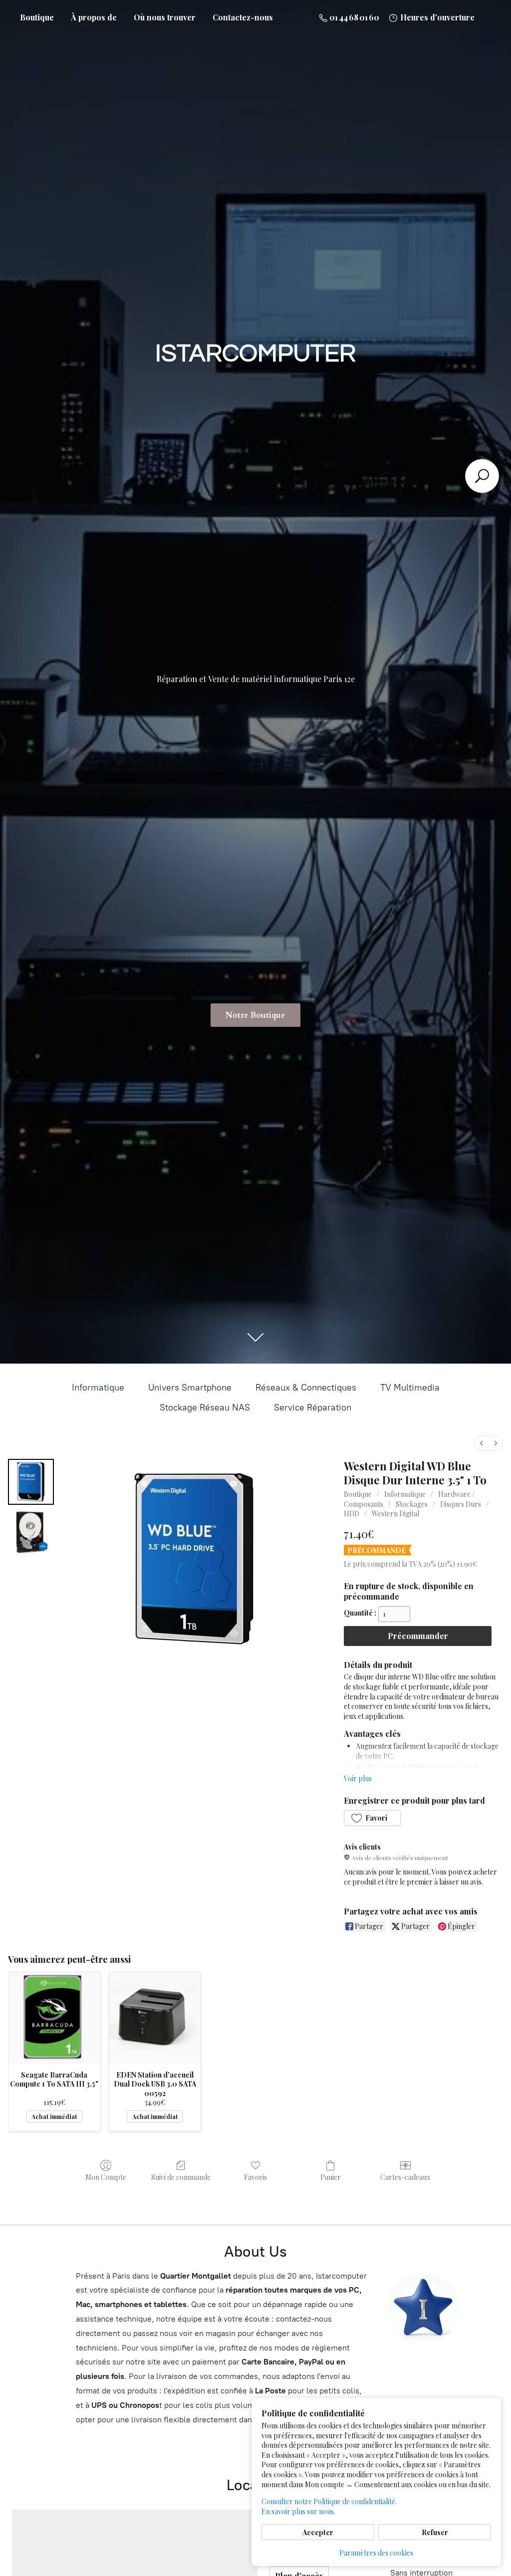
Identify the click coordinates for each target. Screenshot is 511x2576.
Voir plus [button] (358, 1778)
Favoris (255, 2177)
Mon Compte (106, 2177)
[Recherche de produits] (482, 476)
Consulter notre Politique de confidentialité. (329, 2501)
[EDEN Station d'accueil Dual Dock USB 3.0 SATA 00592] (155, 2018)
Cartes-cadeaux (405, 2177)
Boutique (37, 17)
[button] (372, 1818)
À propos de (94, 17)
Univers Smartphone (190, 1388)
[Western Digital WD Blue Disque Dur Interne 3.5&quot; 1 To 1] (31, 1532)
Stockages (412, 1504)
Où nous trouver (165, 17)
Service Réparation (313, 1407)
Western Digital (395, 1514)
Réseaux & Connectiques (306, 1388)
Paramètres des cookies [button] (376, 2553)
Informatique (98, 1388)
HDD (352, 1514)
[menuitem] (482, 1443)
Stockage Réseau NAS (205, 1407)
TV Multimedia (410, 1388)
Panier (331, 2177)
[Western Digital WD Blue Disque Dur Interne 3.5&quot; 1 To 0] (31, 1482)
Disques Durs (461, 1504)
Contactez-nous (243, 17)
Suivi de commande (181, 2177)
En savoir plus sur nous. (298, 2511)
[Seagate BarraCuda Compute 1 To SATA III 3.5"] (54, 2018)
